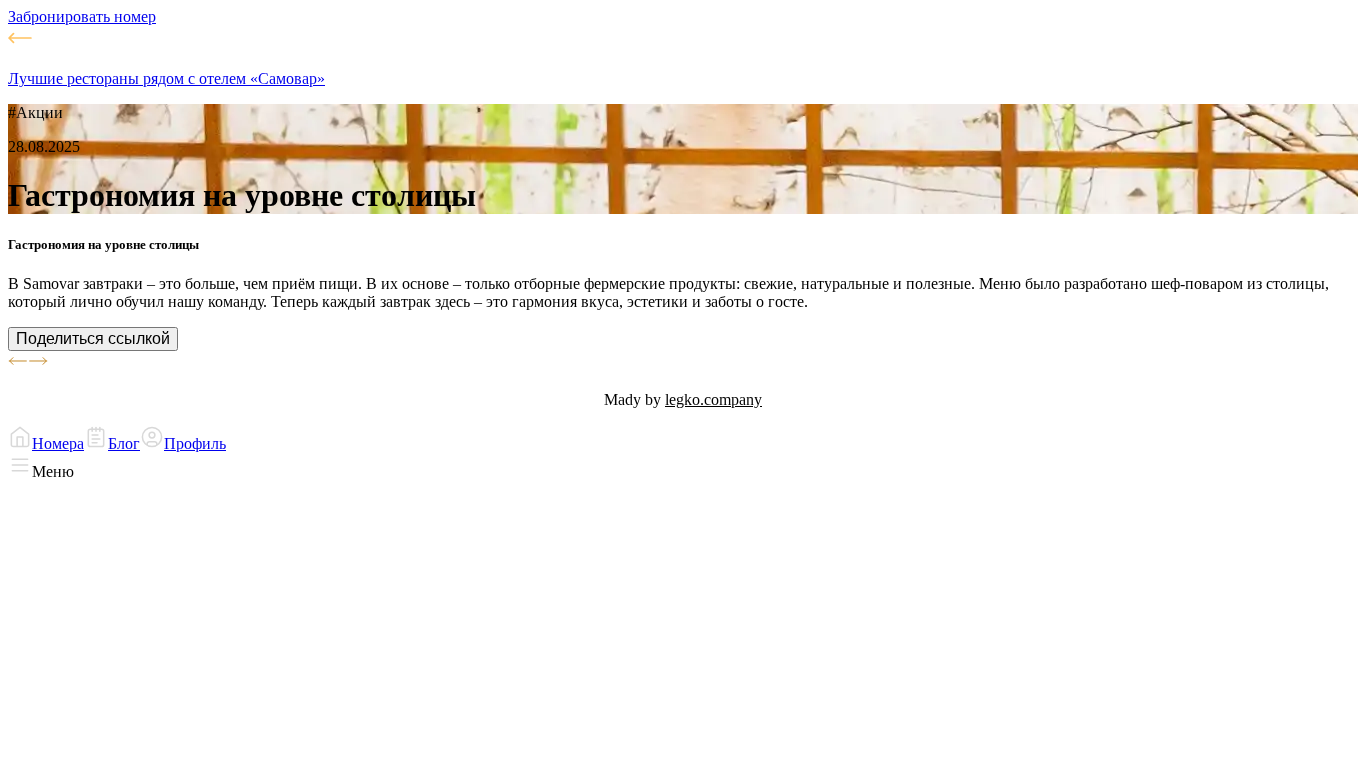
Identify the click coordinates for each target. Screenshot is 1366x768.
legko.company (713, 399)
